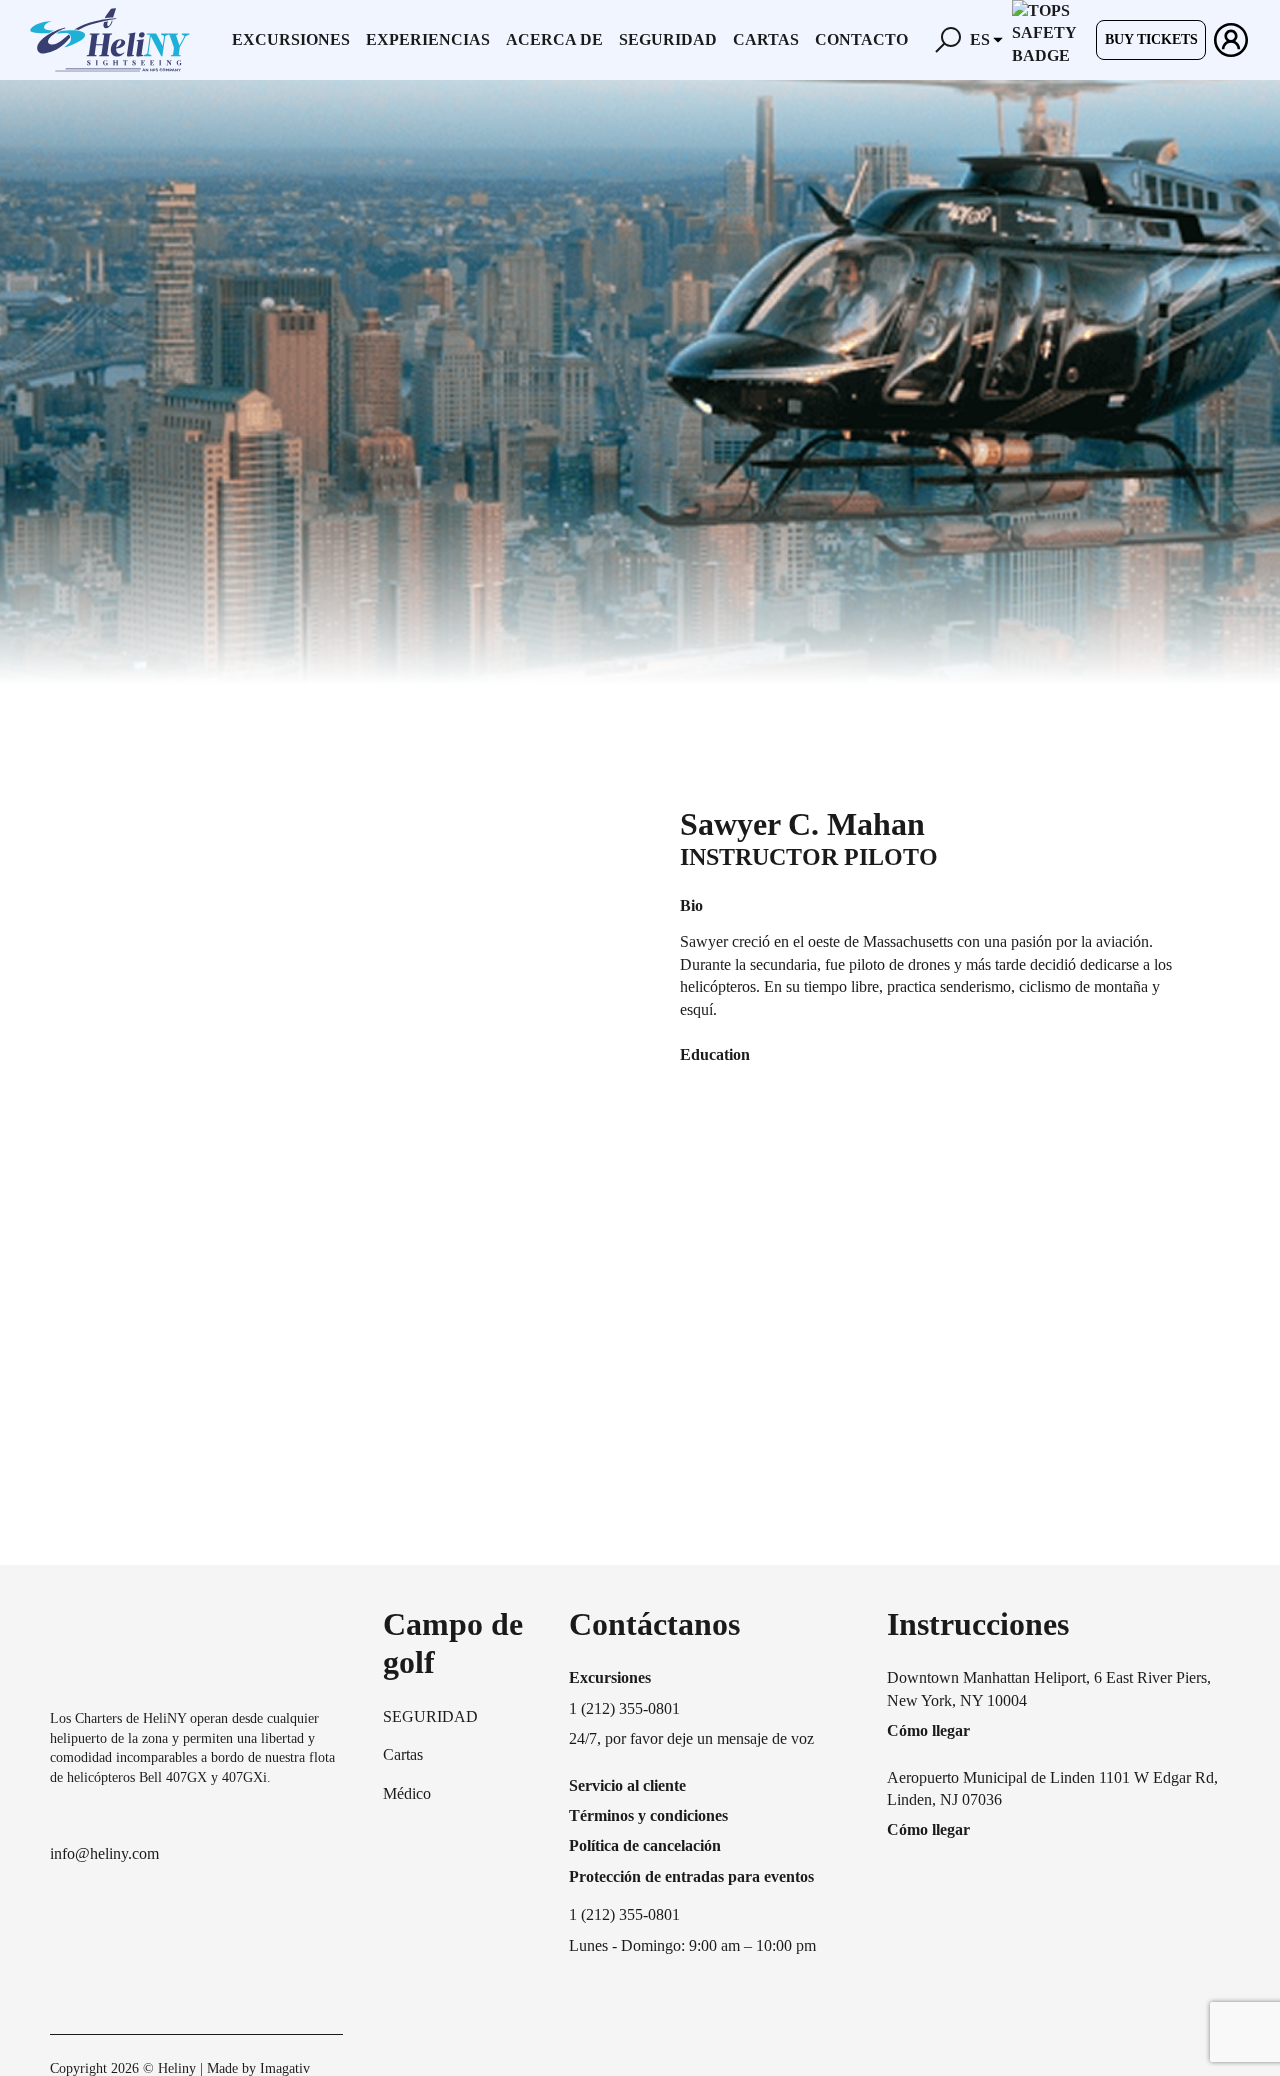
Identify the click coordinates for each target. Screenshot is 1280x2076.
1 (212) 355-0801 (624, 1914)
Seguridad (668, 39)
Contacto (861, 39)
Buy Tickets (1151, 39)
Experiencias (428, 39)
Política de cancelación (645, 1845)
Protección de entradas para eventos (691, 1876)
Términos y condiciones (648, 1815)
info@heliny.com (104, 1853)
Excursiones (291, 39)
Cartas (766, 39)
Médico (407, 1793)
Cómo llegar (928, 1730)
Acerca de (554, 39)
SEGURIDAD (430, 1716)
